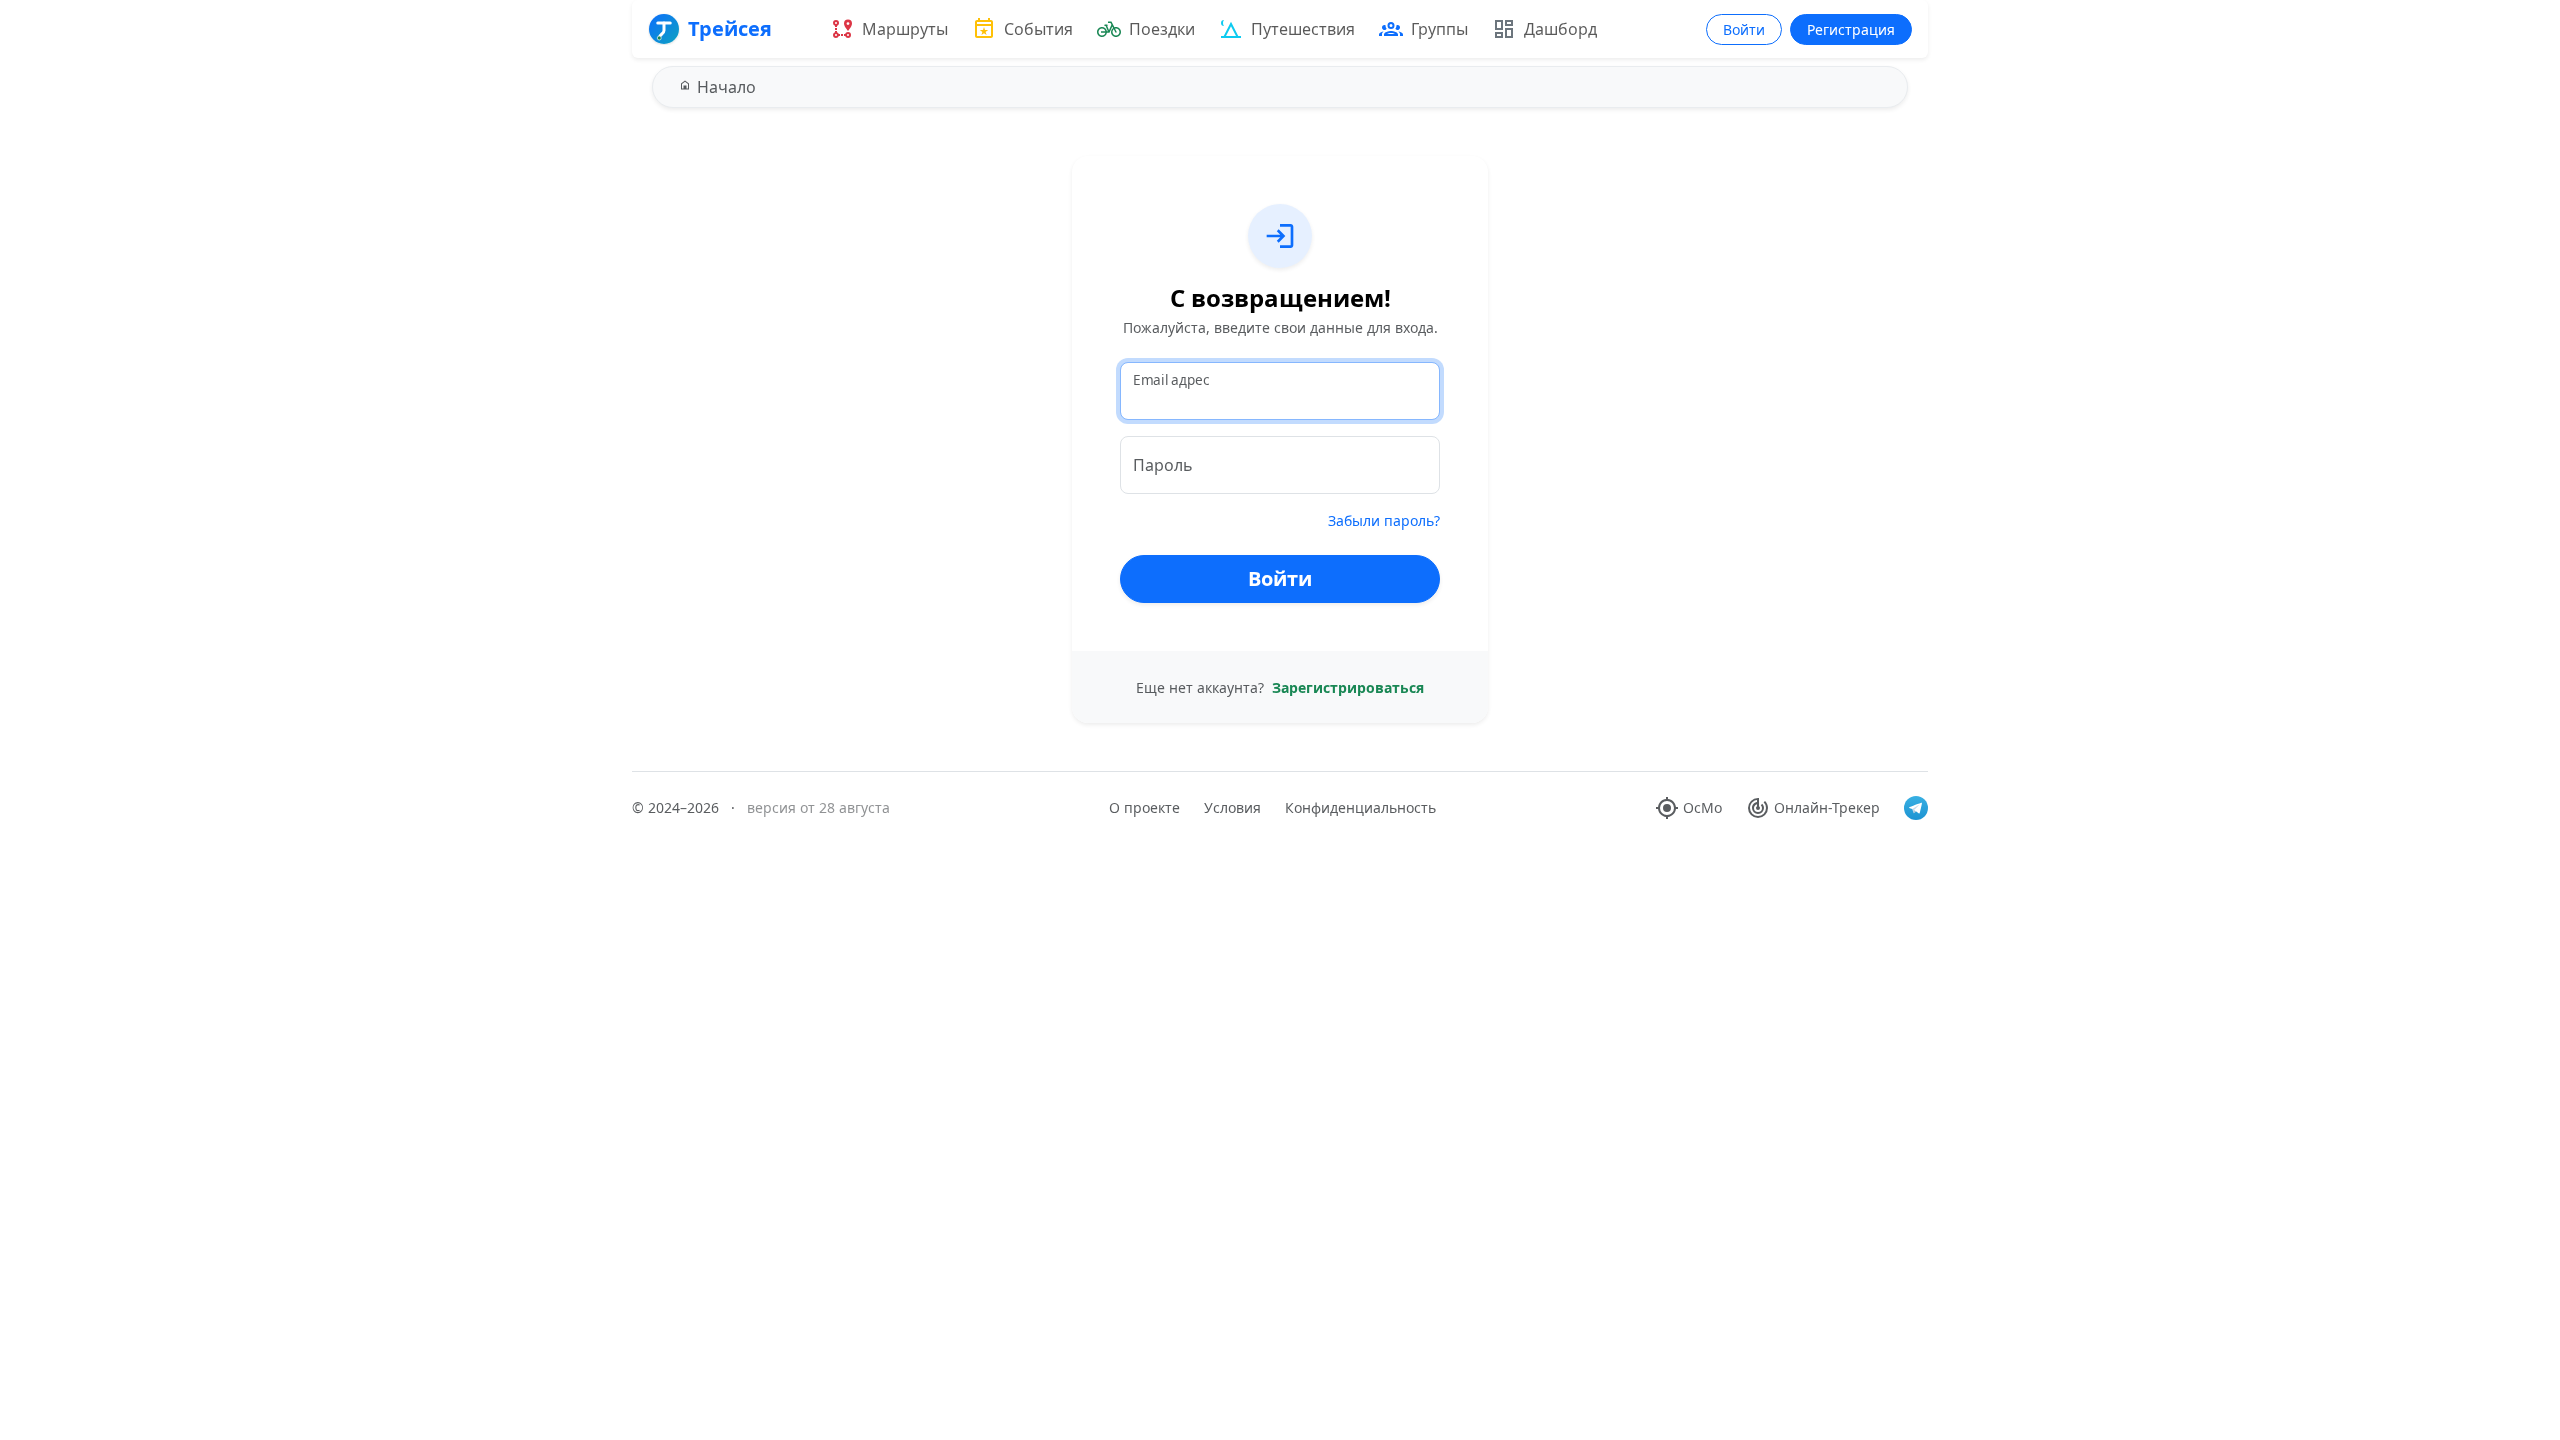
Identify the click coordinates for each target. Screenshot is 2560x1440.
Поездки (1162, 29)
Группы (1439, 29)
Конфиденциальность (1360, 807)
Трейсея (730, 28)
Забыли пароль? (1384, 520)
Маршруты (905, 29)
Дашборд (1560, 29)
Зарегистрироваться (1348, 687)
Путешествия (1303, 29)
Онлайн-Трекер (1827, 807)
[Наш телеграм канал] (1916, 808)
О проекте (1144, 807)
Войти (1744, 29)
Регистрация (1851, 29)
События (1038, 29)
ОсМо (1702, 807)
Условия (1232, 807)
